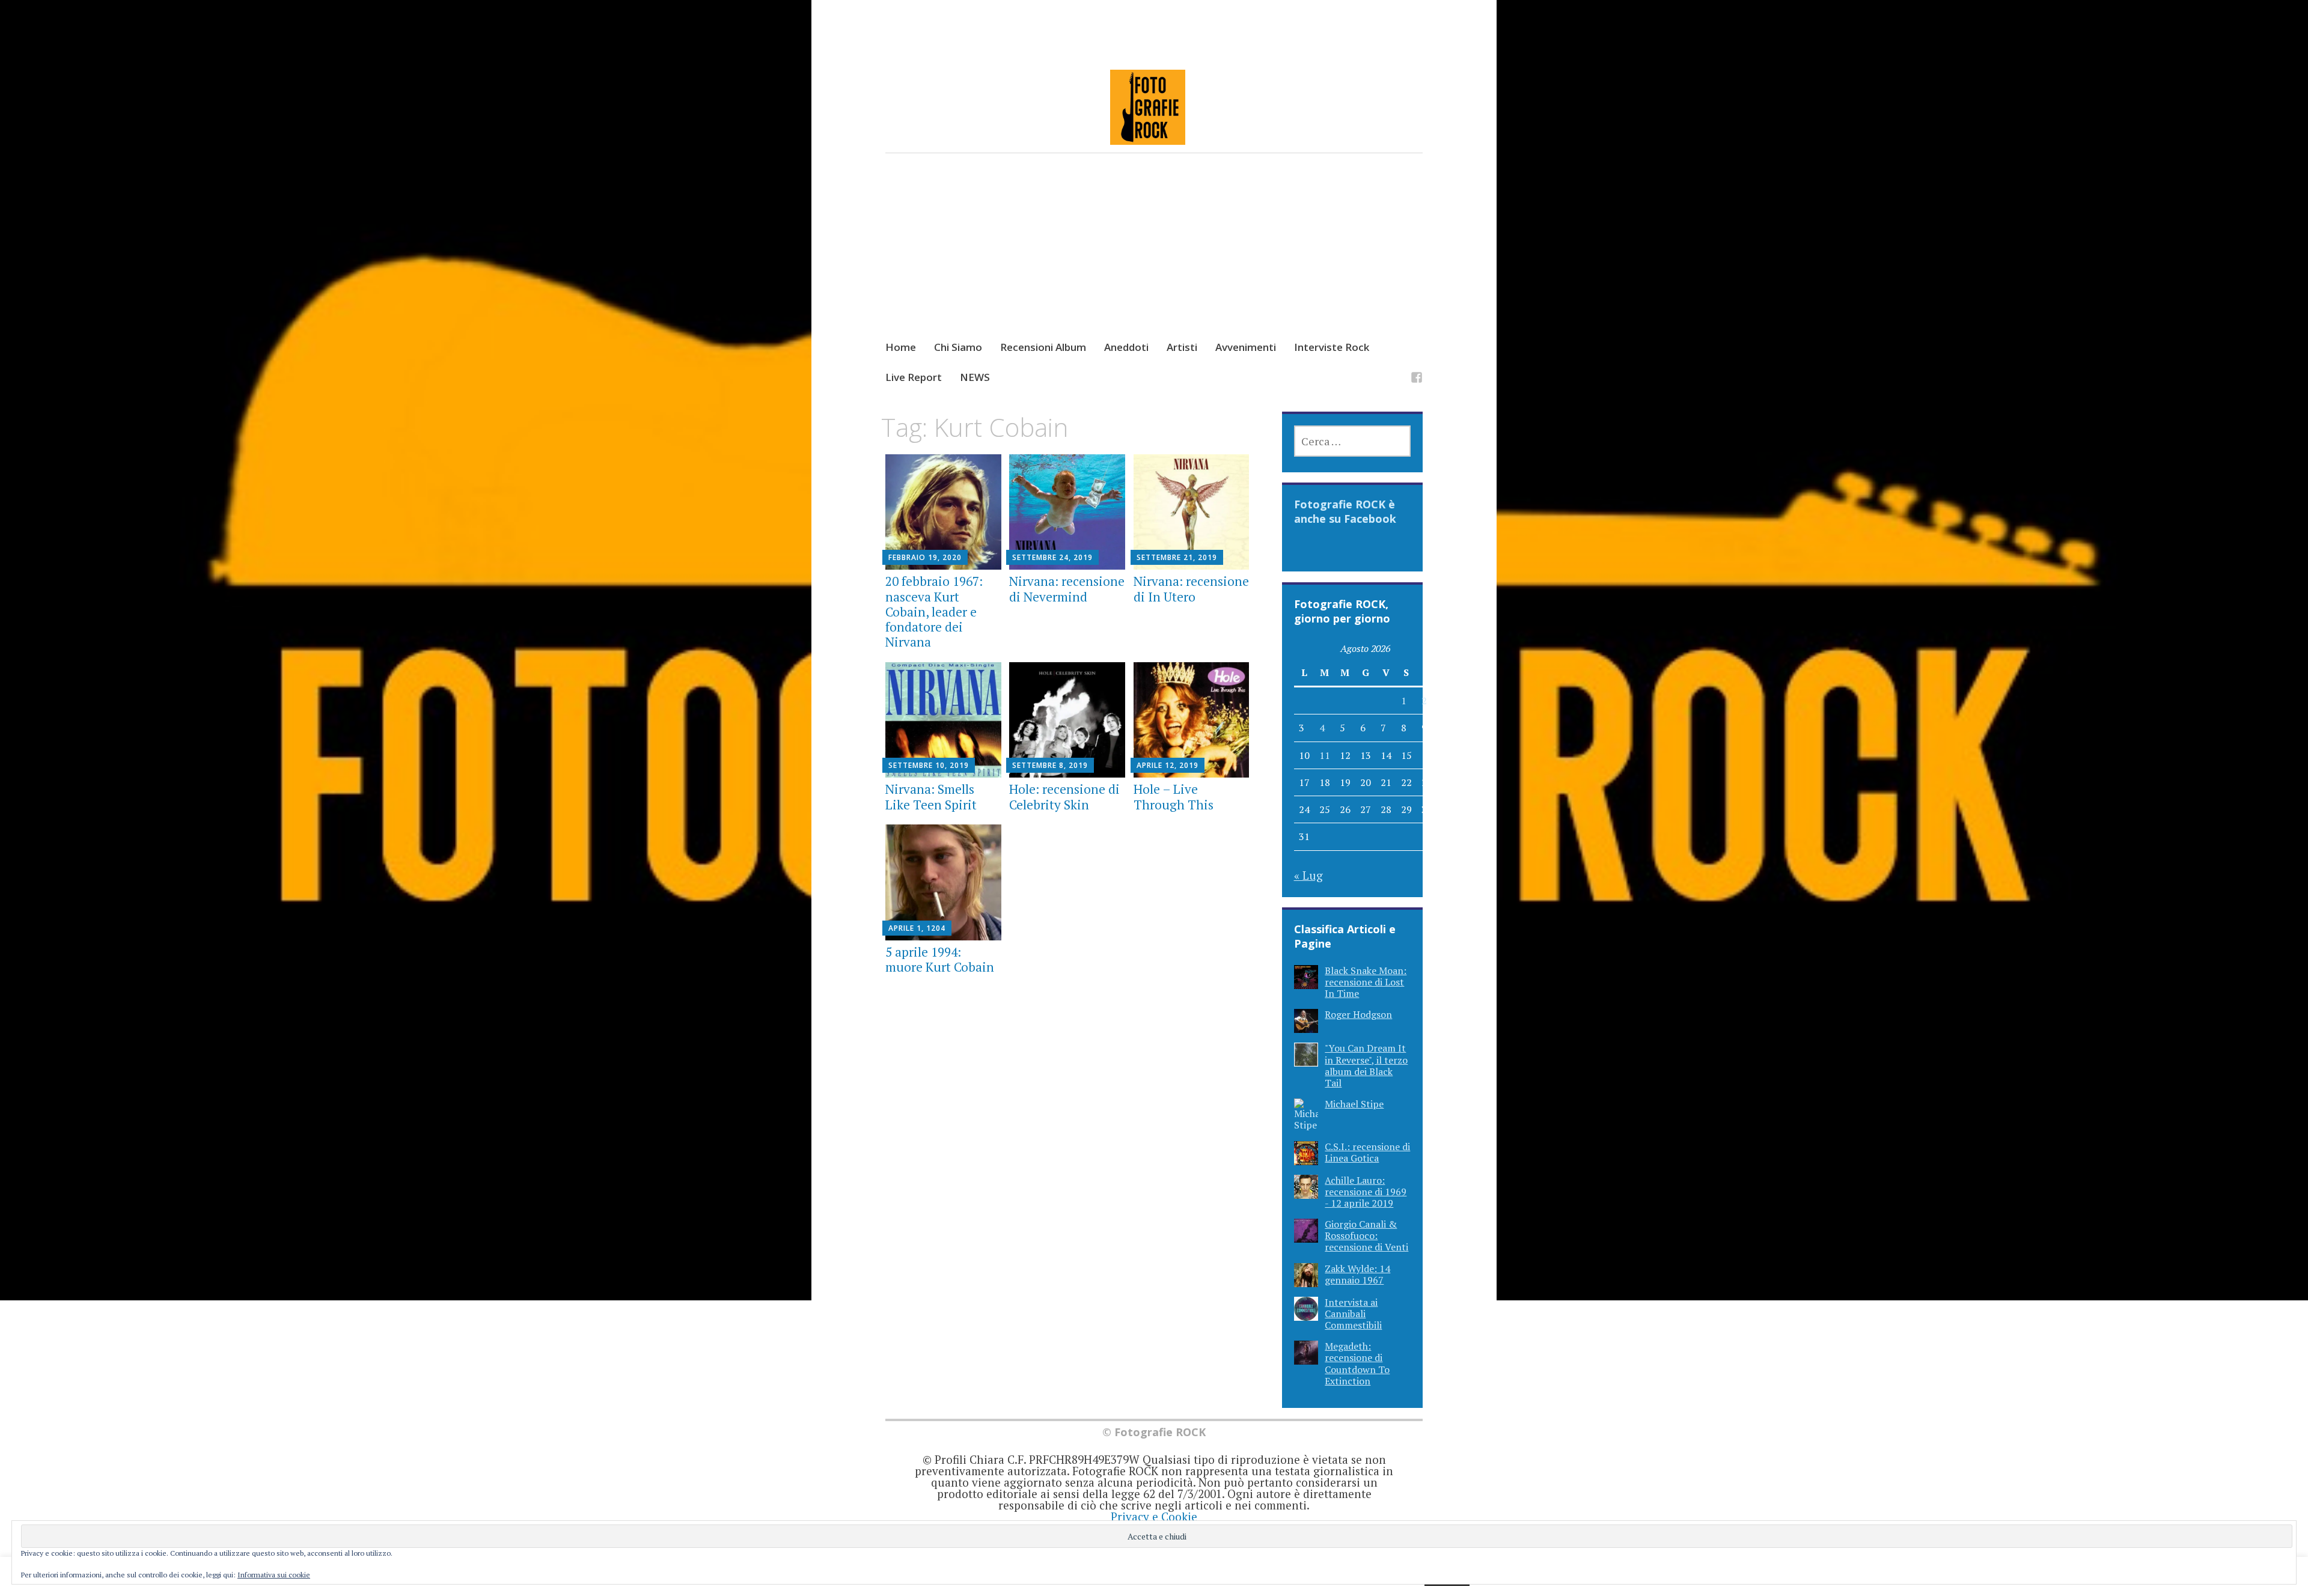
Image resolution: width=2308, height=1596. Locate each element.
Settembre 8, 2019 (1050, 765)
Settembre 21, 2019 (1177, 557)
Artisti (1182, 347)
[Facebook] (1417, 379)
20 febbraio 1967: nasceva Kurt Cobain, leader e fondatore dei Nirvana (934, 611)
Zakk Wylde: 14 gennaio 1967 (1357, 1274)
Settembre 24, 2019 (1052, 557)
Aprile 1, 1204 (917, 928)
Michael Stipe (1354, 1104)
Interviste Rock (1332, 347)
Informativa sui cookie (274, 1575)
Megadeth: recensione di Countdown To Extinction (1357, 1363)
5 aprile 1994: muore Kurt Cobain (940, 959)
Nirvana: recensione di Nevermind (1067, 589)
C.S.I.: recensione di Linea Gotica (1367, 1152)
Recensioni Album (1043, 347)
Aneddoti (1126, 347)
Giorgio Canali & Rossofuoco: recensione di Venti (1366, 1235)
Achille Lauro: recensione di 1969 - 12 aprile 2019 (1366, 1192)
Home (901, 347)
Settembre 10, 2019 (929, 765)
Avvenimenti (1246, 347)
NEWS (975, 377)
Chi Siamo (958, 347)
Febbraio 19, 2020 (925, 557)
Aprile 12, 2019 (1168, 765)
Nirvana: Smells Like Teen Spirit (931, 796)
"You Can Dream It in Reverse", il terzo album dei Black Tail (1366, 1065)
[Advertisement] (1154, 258)
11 (1325, 755)
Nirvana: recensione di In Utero (1191, 589)
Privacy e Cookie (1154, 1516)
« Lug (1308, 875)
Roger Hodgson (1358, 1014)
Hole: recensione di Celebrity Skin (1064, 796)
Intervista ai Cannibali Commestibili (1353, 1314)
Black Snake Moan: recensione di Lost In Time (1366, 982)
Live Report (914, 377)
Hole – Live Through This (1174, 796)
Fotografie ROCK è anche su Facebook (1345, 511)
